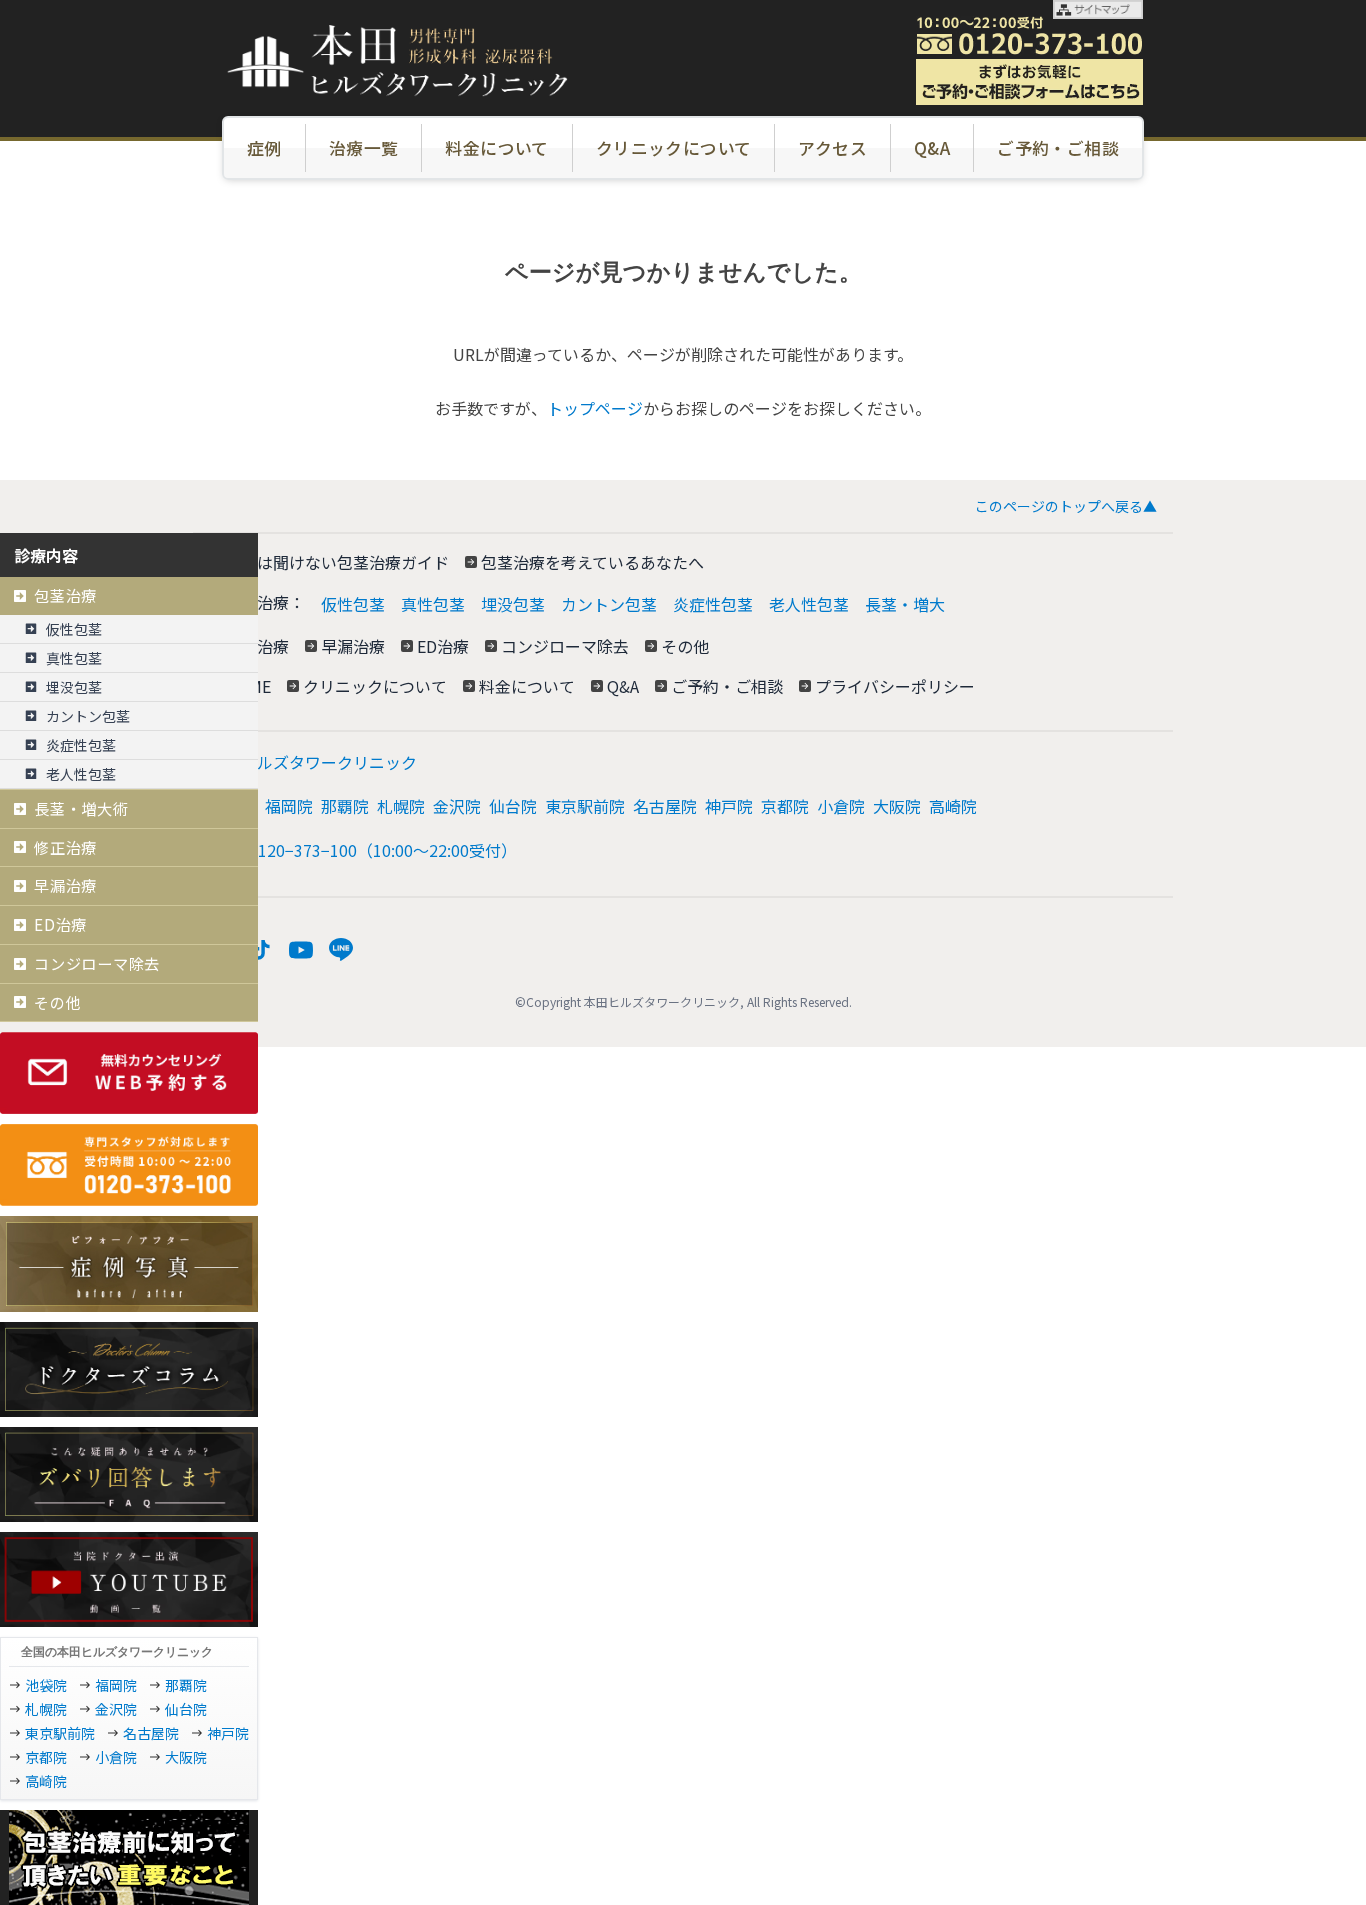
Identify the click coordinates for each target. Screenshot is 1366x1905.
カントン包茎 (609, 604)
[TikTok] (261, 950)
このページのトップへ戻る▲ (1066, 506)
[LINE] (341, 950)
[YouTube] (301, 950)
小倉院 (841, 806)
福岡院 (289, 806)
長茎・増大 (905, 604)
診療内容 (46, 555)
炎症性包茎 (713, 604)
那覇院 (345, 806)
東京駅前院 (585, 806)
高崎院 (953, 806)
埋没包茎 (513, 604)
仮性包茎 (353, 604)
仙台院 (513, 806)
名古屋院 (665, 806)
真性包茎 (433, 604)
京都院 (785, 806)
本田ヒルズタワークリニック (313, 762)
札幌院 (401, 806)
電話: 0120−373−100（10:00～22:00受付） (363, 850)
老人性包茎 (809, 604)
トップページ (595, 408)
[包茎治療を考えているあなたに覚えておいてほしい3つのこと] (129, 1857)
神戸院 (729, 806)
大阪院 (897, 806)
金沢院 (457, 806)
